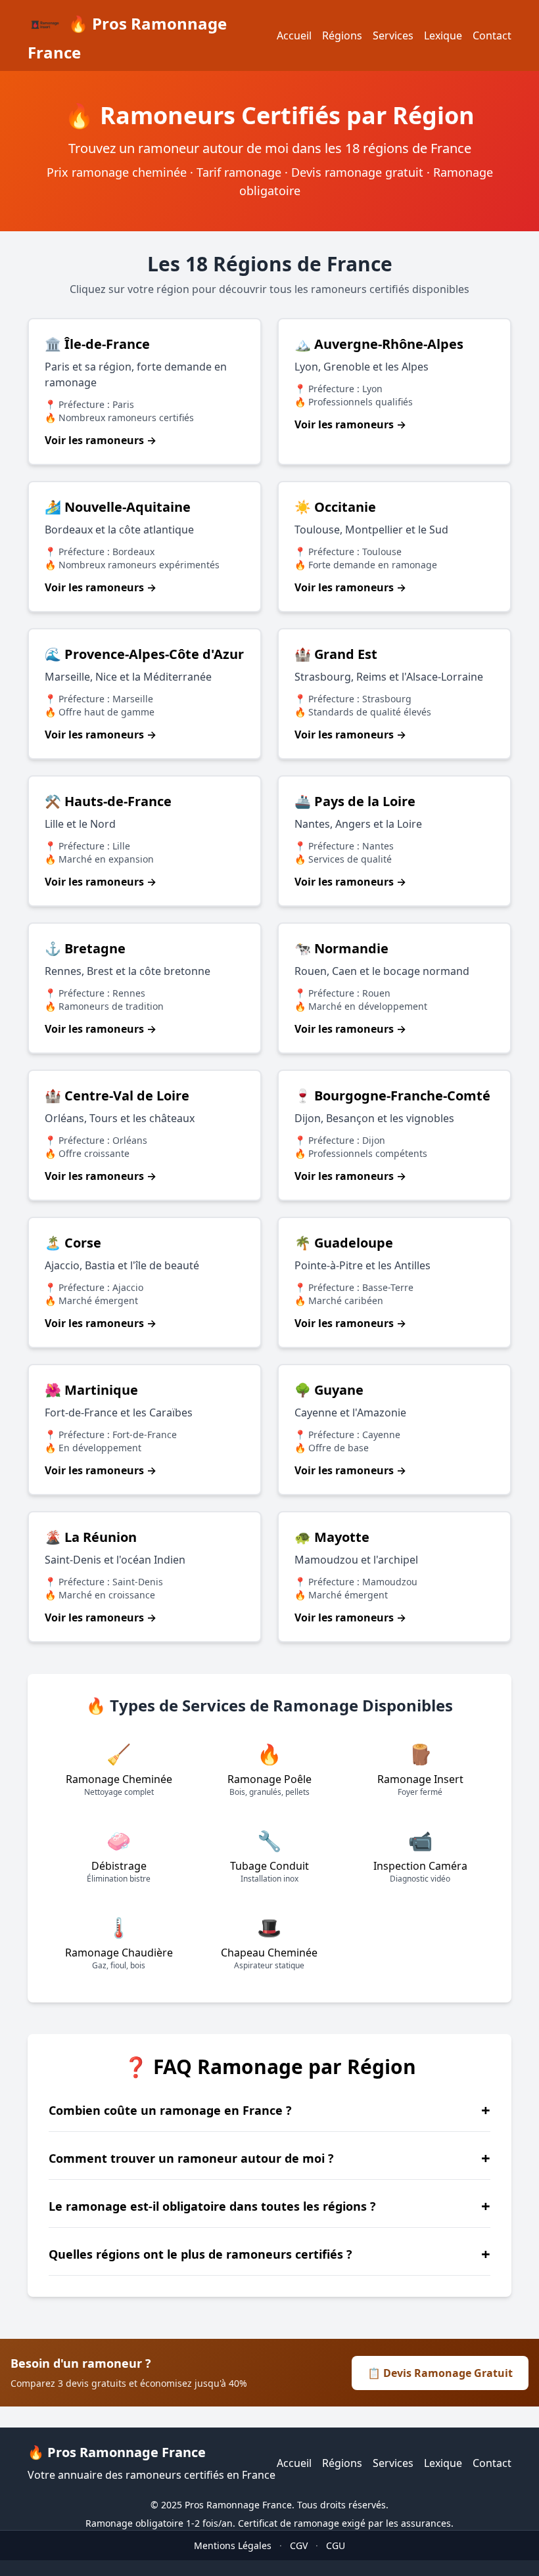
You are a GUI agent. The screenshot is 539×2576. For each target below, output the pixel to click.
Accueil (294, 35)
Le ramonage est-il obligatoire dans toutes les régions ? (269, 2206)
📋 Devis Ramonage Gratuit (440, 2373)
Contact (492, 35)
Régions (342, 35)
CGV (299, 2545)
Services (393, 35)
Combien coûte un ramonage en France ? (269, 2110)
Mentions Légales (233, 2545)
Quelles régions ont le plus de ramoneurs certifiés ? (269, 2254)
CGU (336, 2545)
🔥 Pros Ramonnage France (127, 38)
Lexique (443, 35)
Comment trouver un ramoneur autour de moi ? (269, 2158)
